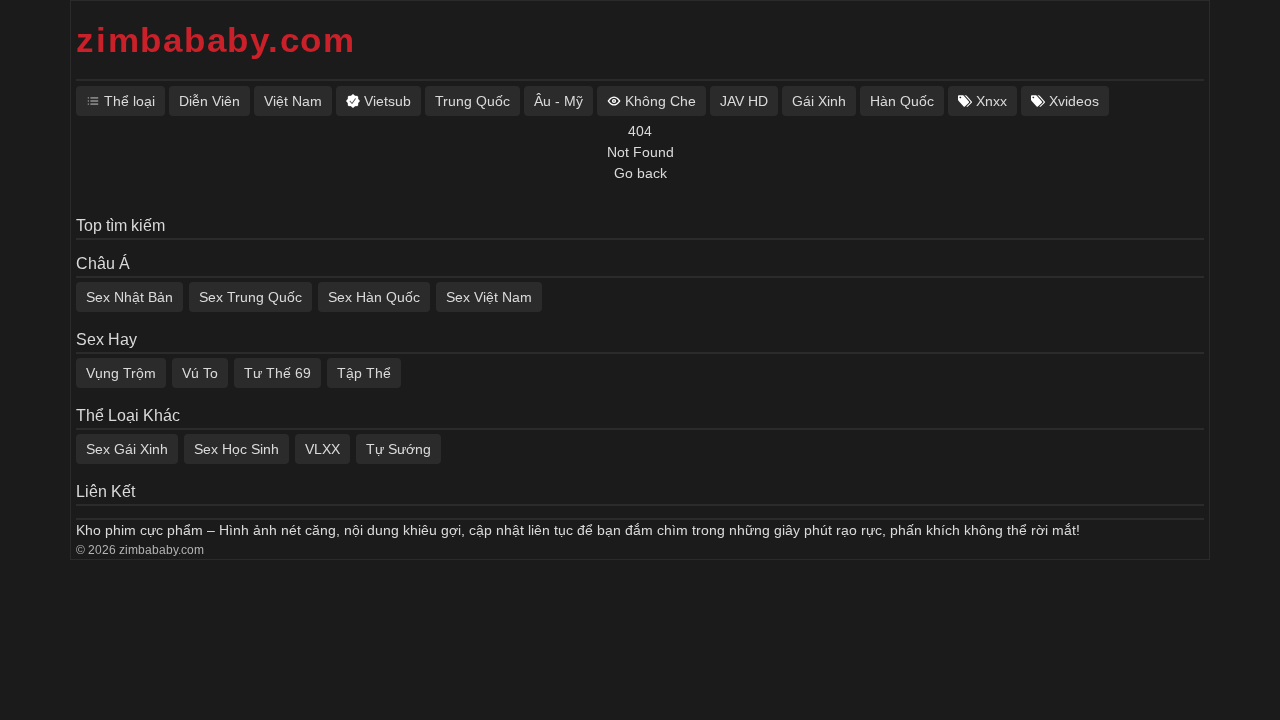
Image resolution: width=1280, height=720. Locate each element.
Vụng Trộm (121, 373)
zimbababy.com (216, 39)
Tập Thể (364, 373)
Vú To (200, 373)
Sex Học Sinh (236, 449)
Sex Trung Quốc (250, 297)
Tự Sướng (398, 449)
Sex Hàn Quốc (374, 297)
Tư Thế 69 (277, 373)
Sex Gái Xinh (127, 449)
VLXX (322, 449)
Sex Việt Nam (489, 297)
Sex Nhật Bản (129, 297)
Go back (640, 173)
